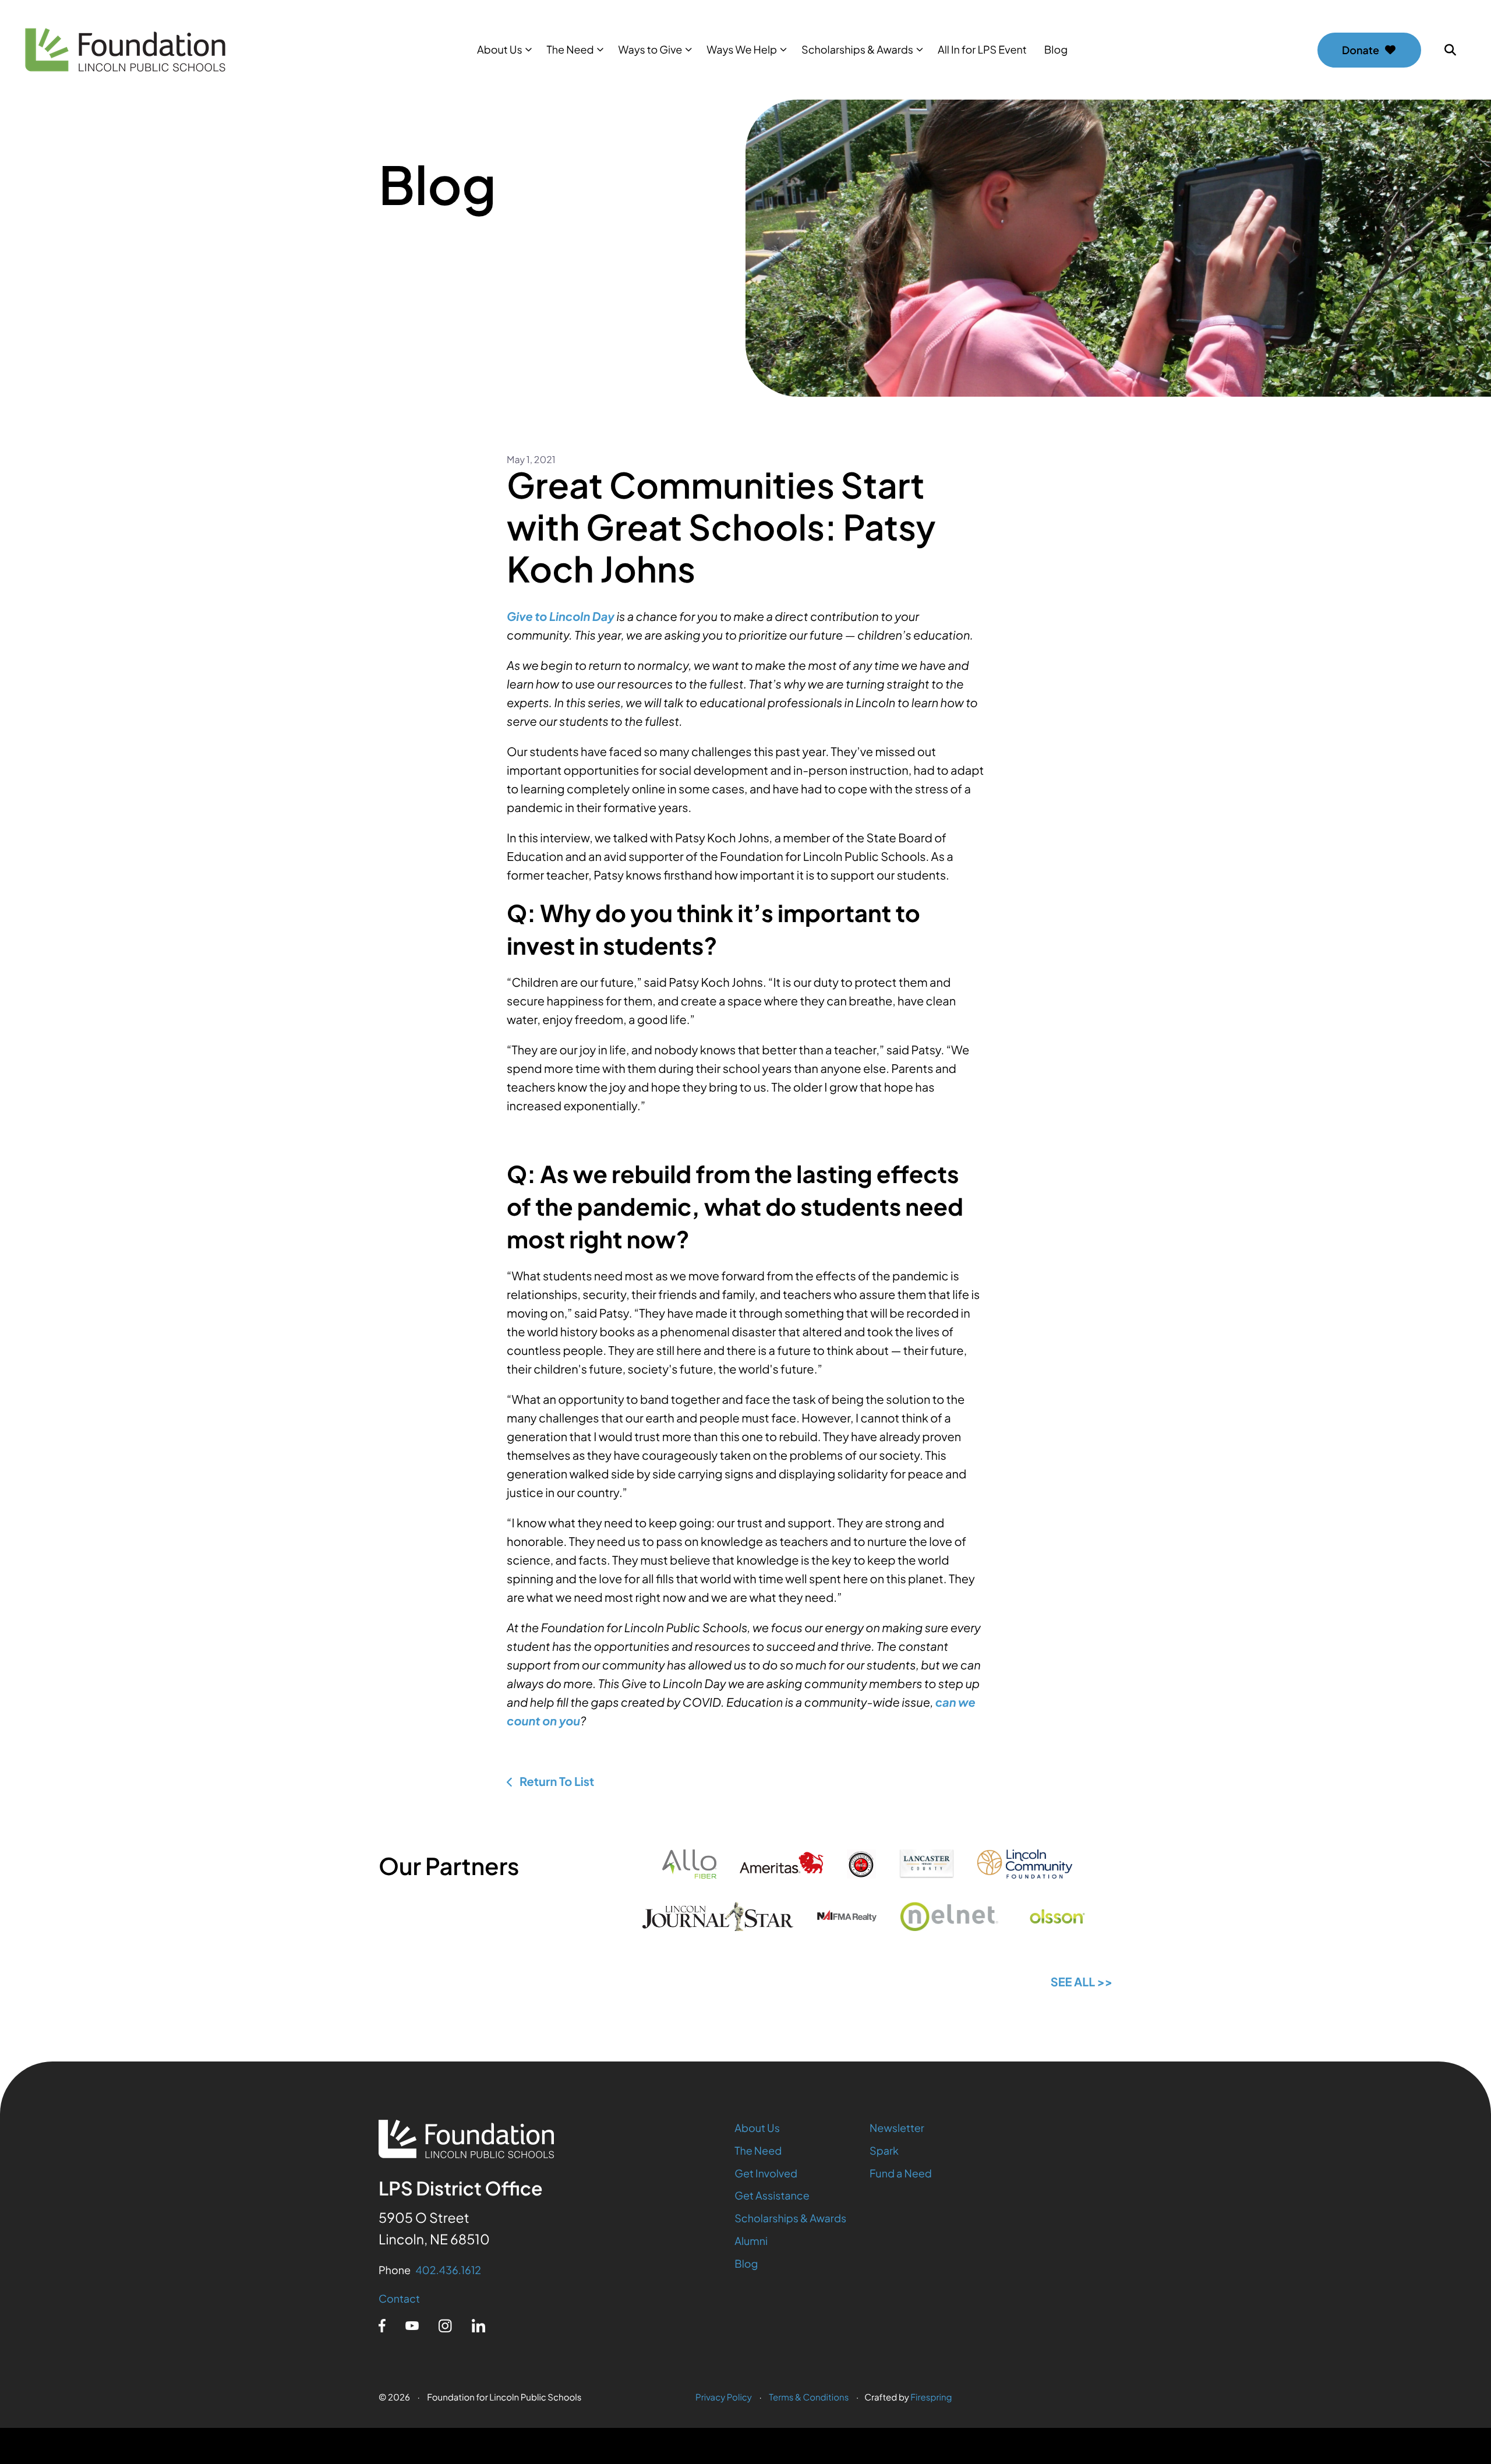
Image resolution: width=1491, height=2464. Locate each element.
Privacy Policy (724, 2397)
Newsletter (897, 2128)
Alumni (751, 2241)
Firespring (931, 2397)
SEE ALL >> (1082, 1982)
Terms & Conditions (809, 2397)
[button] (1450, 50)
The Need (570, 49)
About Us (500, 49)
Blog (1056, 49)
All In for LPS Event (982, 49)
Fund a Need (901, 2173)
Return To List (556, 1782)
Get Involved (766, 2173)
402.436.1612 (448, 2270)
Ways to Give (651, 49)
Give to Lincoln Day (561, 617)
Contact (399, 2298)
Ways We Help (742, 49)
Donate (1361, 50)
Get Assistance (772, 2195)
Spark (884, 2150)
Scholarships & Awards (857, 49)
